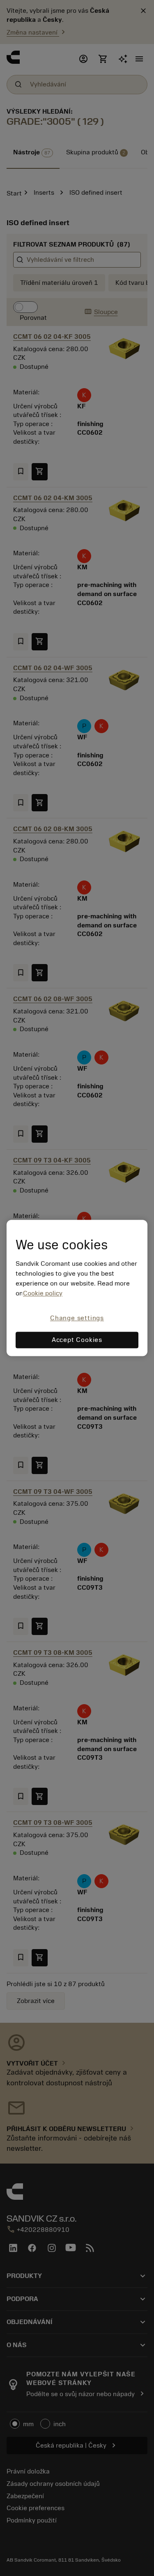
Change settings (77, 1318)
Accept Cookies (77, 1340)
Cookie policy (43, 1293)
